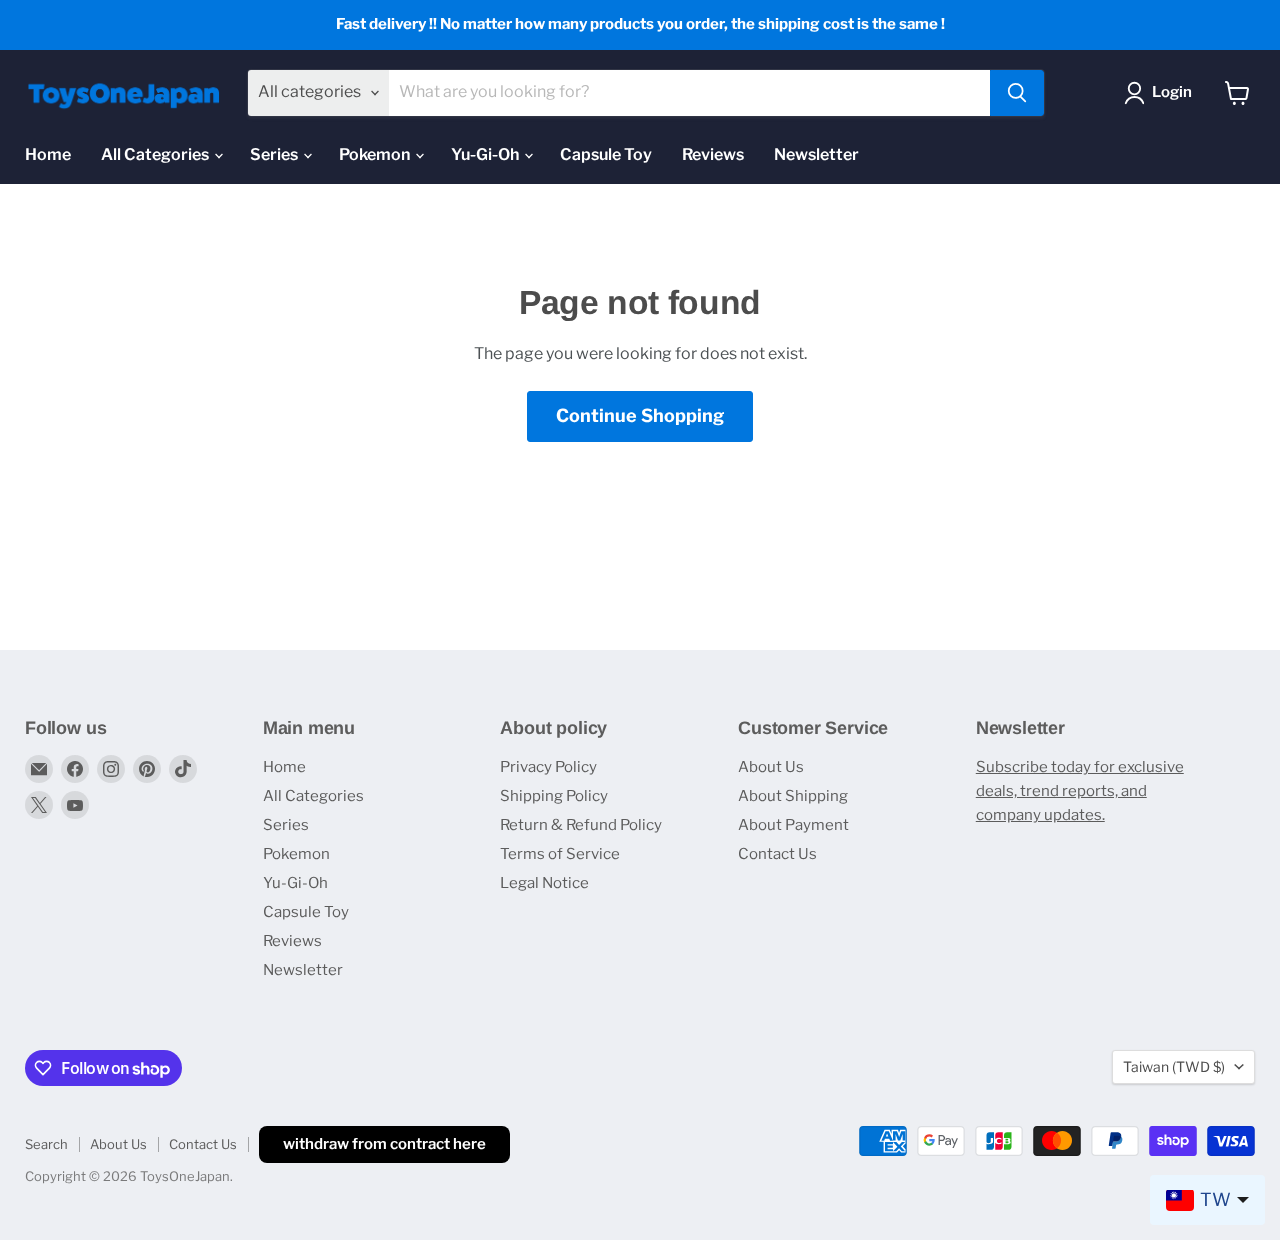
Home (48, 154)
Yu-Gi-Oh (486, 154)
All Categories (156, 154)
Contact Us (777, 854)
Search (46, 1144)
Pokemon (376, 154)
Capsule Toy (606, 154)
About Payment (793, 825)
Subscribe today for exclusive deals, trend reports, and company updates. (1080, 791)
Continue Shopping (640, 415)
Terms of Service (560, 854)
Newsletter (816, 154)
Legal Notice (544, 883)
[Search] (1017, 93)
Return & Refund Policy (581, 825)
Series (275, 154)
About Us (771, 767)
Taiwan (1174, 1066)
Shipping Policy (554, 796)
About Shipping (793, 796)
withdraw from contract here (384, 1144)
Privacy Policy (548, 767)
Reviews (713, 154)
